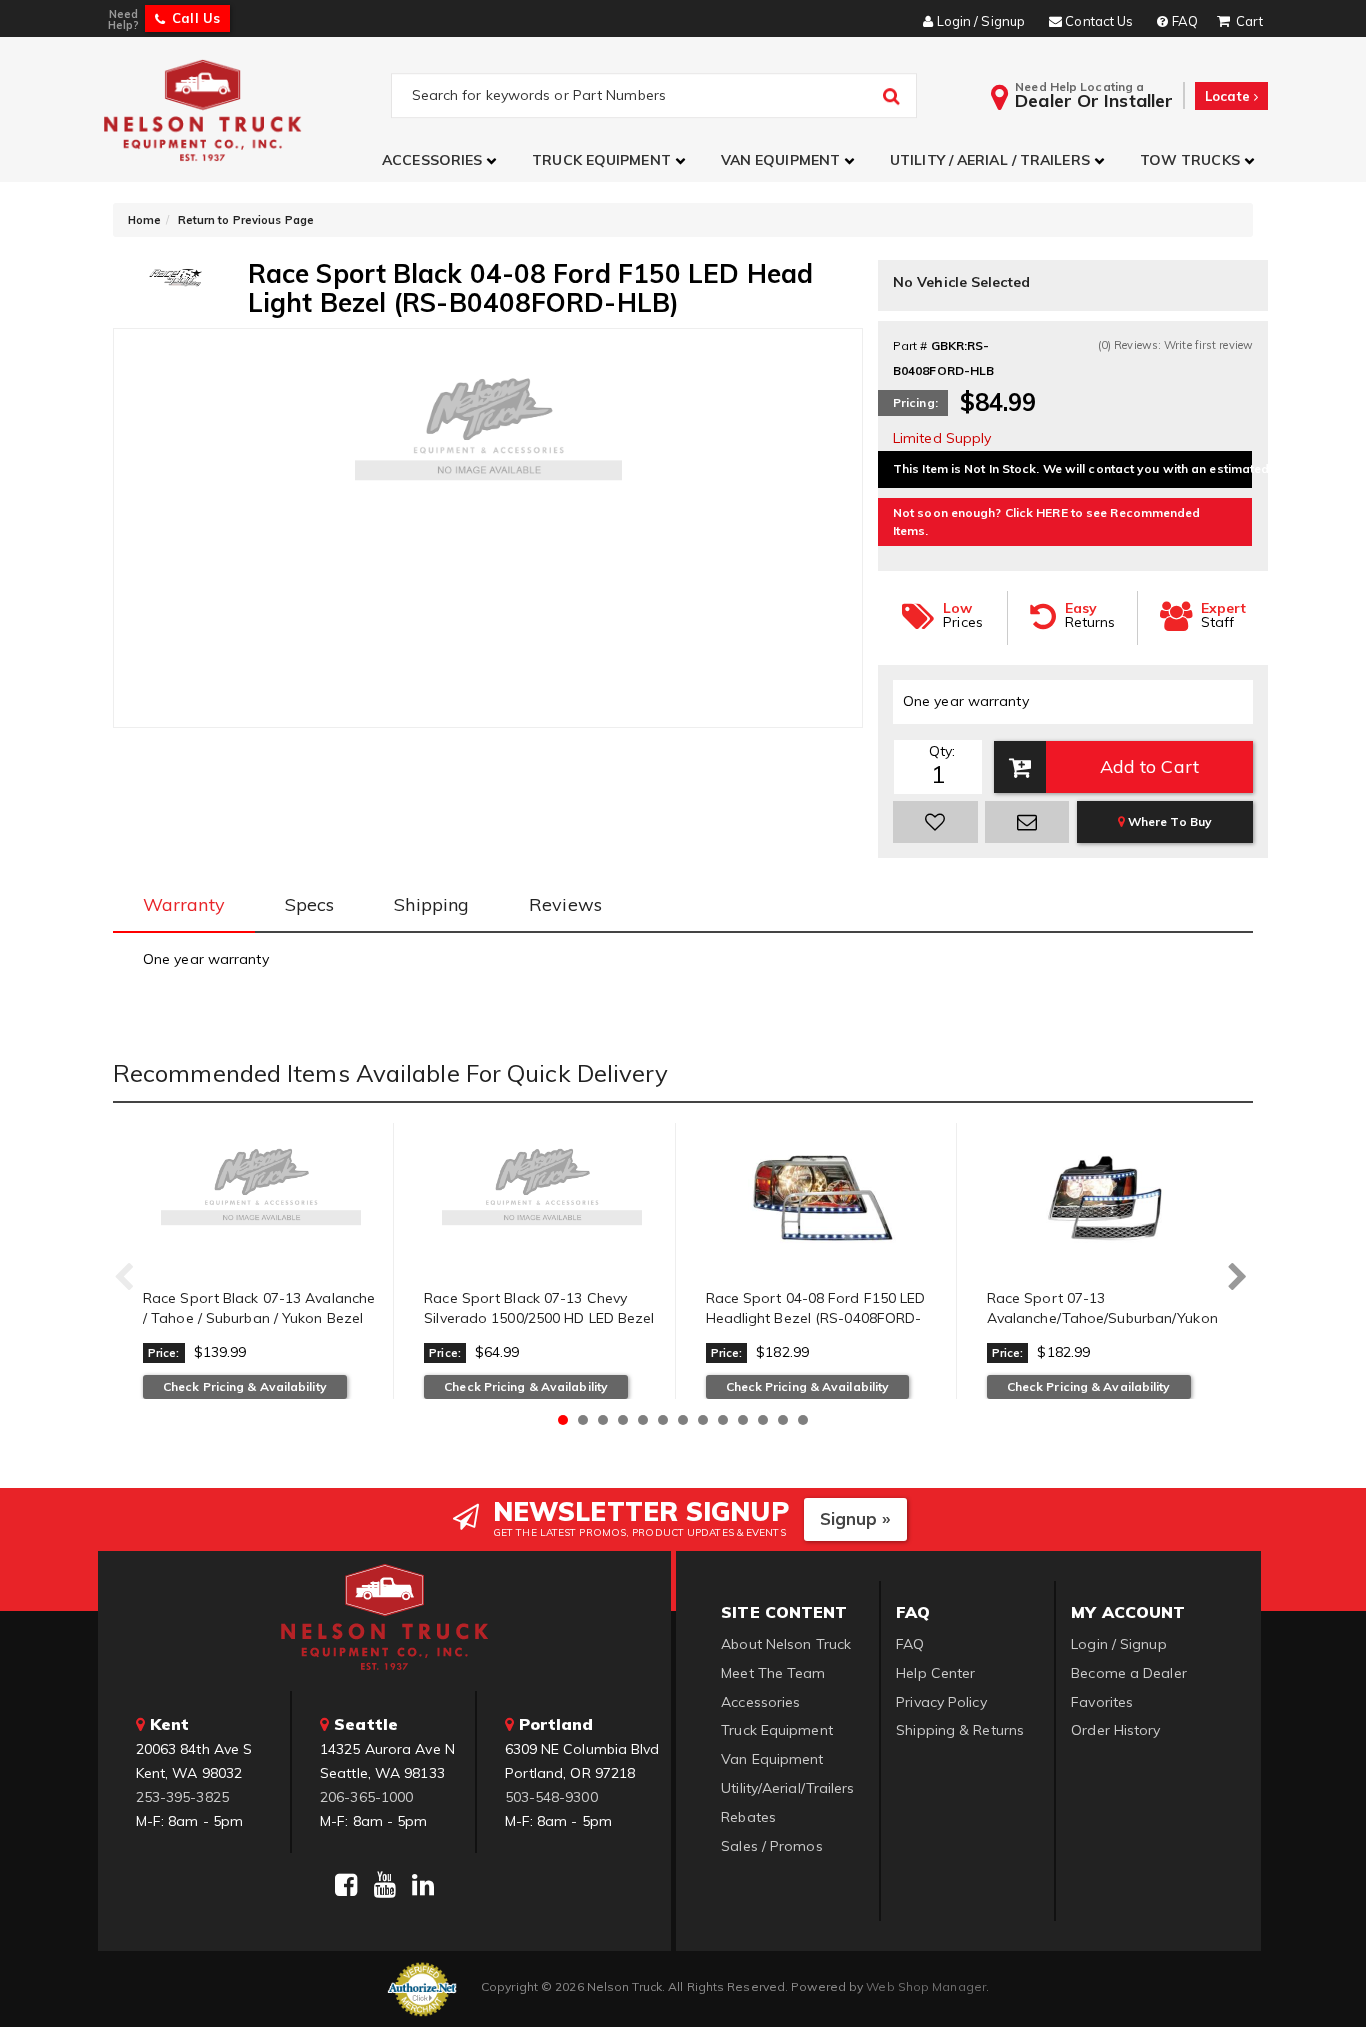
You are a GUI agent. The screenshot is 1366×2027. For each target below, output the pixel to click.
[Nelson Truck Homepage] (244, 109)
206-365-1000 (366, 1797)
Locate (1229, 96)
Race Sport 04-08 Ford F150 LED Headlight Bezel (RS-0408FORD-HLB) (816, 1317)
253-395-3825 (182, 1797)
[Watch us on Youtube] (385, 1885)
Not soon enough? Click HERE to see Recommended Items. (1047, 521)
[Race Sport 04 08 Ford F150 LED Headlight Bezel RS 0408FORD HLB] (823, 1198)
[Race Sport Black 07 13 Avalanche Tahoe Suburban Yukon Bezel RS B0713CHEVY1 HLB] (260, 1198)
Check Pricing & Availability (245, 1386)
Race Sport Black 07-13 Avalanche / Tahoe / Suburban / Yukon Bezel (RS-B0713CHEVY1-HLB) (259, 1317)
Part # (910, 345)
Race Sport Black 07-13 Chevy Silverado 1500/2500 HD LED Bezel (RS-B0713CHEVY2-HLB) (539, 1317)
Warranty (184, 904)
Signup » (855, 1518)
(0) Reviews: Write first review (1175, 345)
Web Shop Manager (926, 1986)
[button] (442, 160)
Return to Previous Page (246, 220)
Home (144, 220)
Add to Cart (1149, 766)
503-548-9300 (551, 1797)
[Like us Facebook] (346, 1885)
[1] (935, 822)
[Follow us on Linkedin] (423, 1885)
